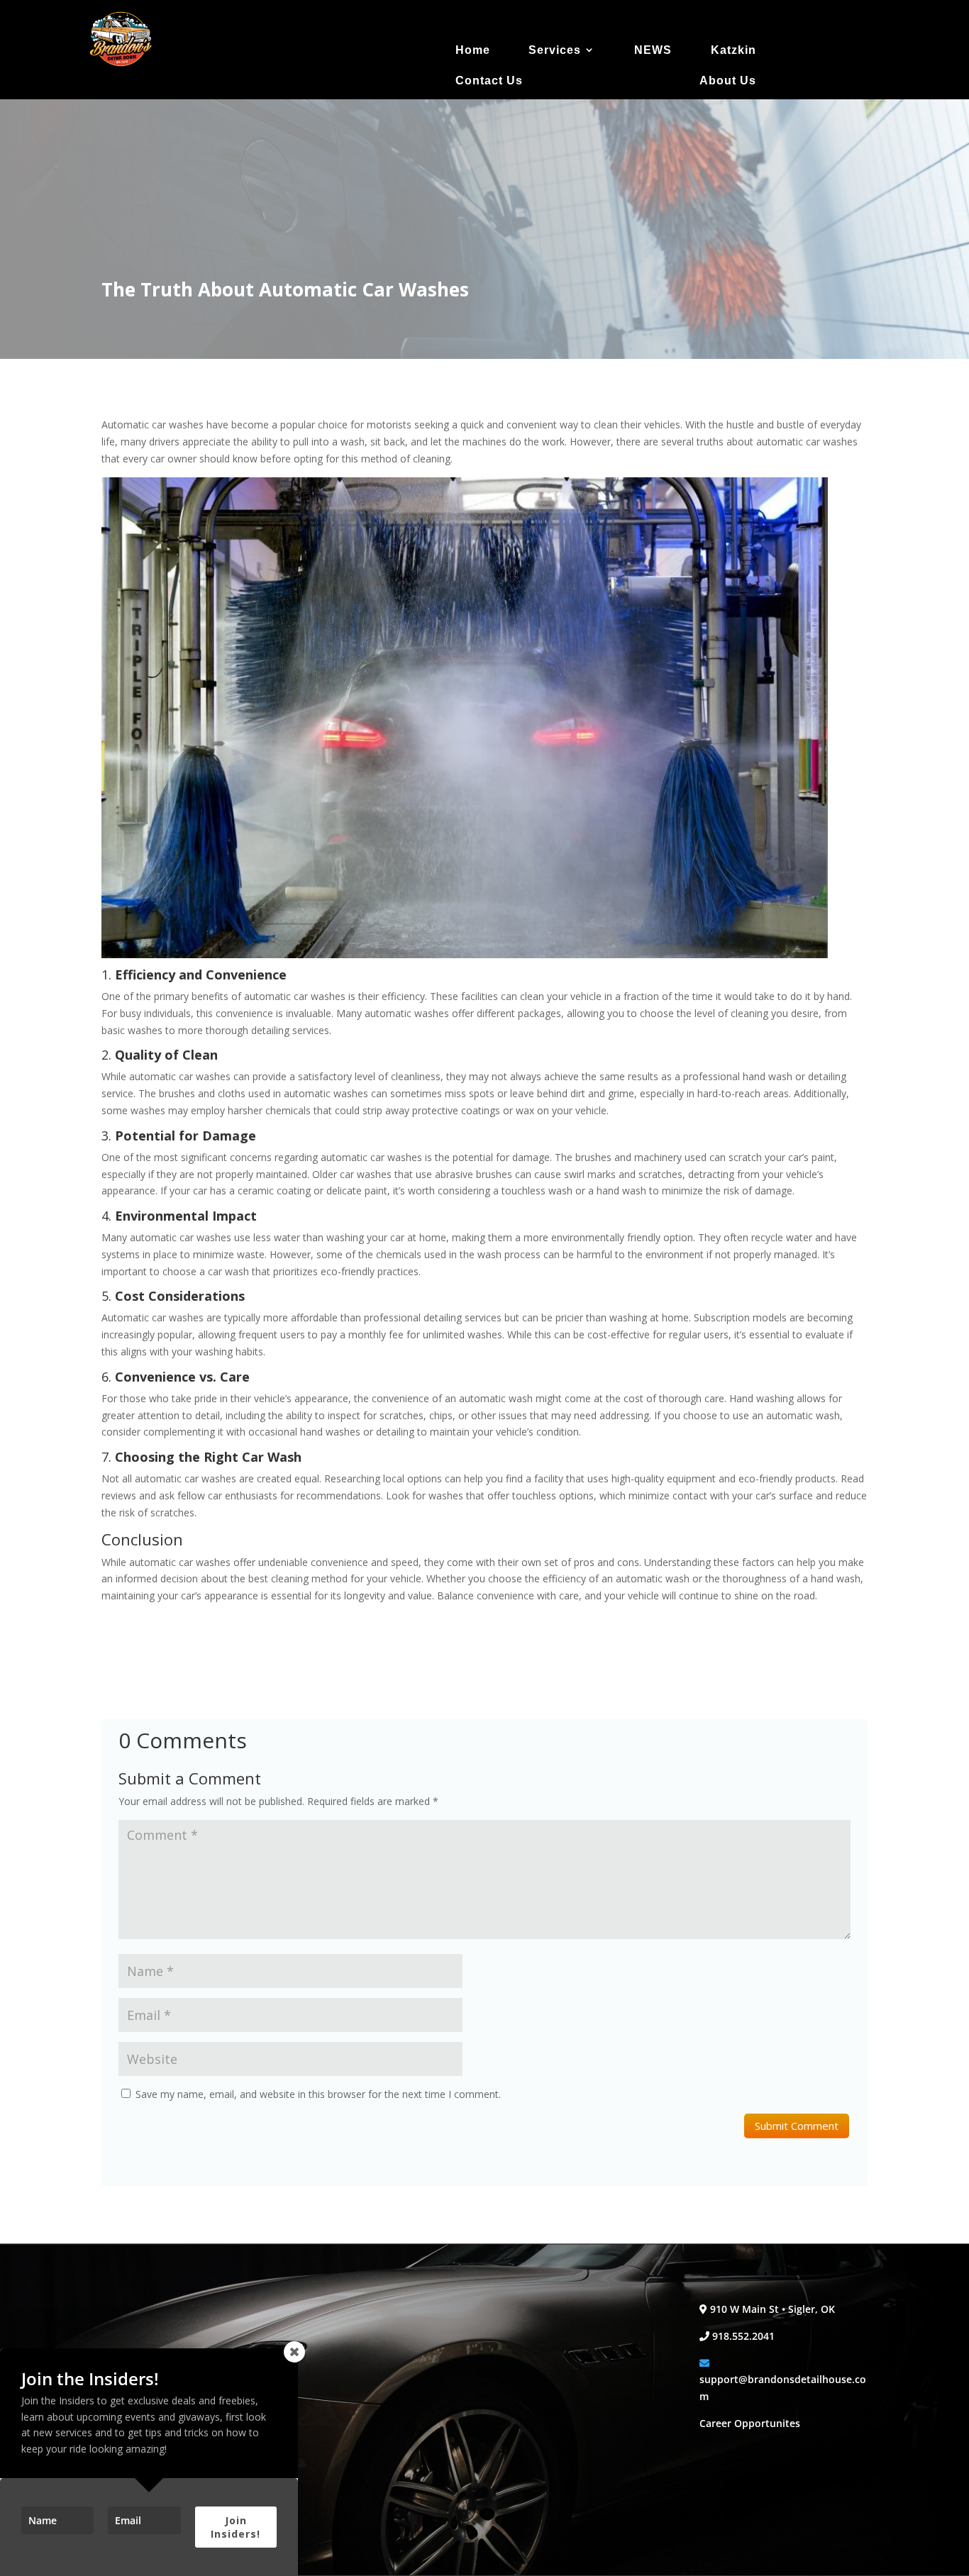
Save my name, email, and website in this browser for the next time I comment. (318, 2094)
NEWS (653, 50)
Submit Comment (797, 2126)
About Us (728, 80)
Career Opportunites (750, 2423)
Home (473, 50)
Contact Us (489, 80)
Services (555, 50)
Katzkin (733, 50)
